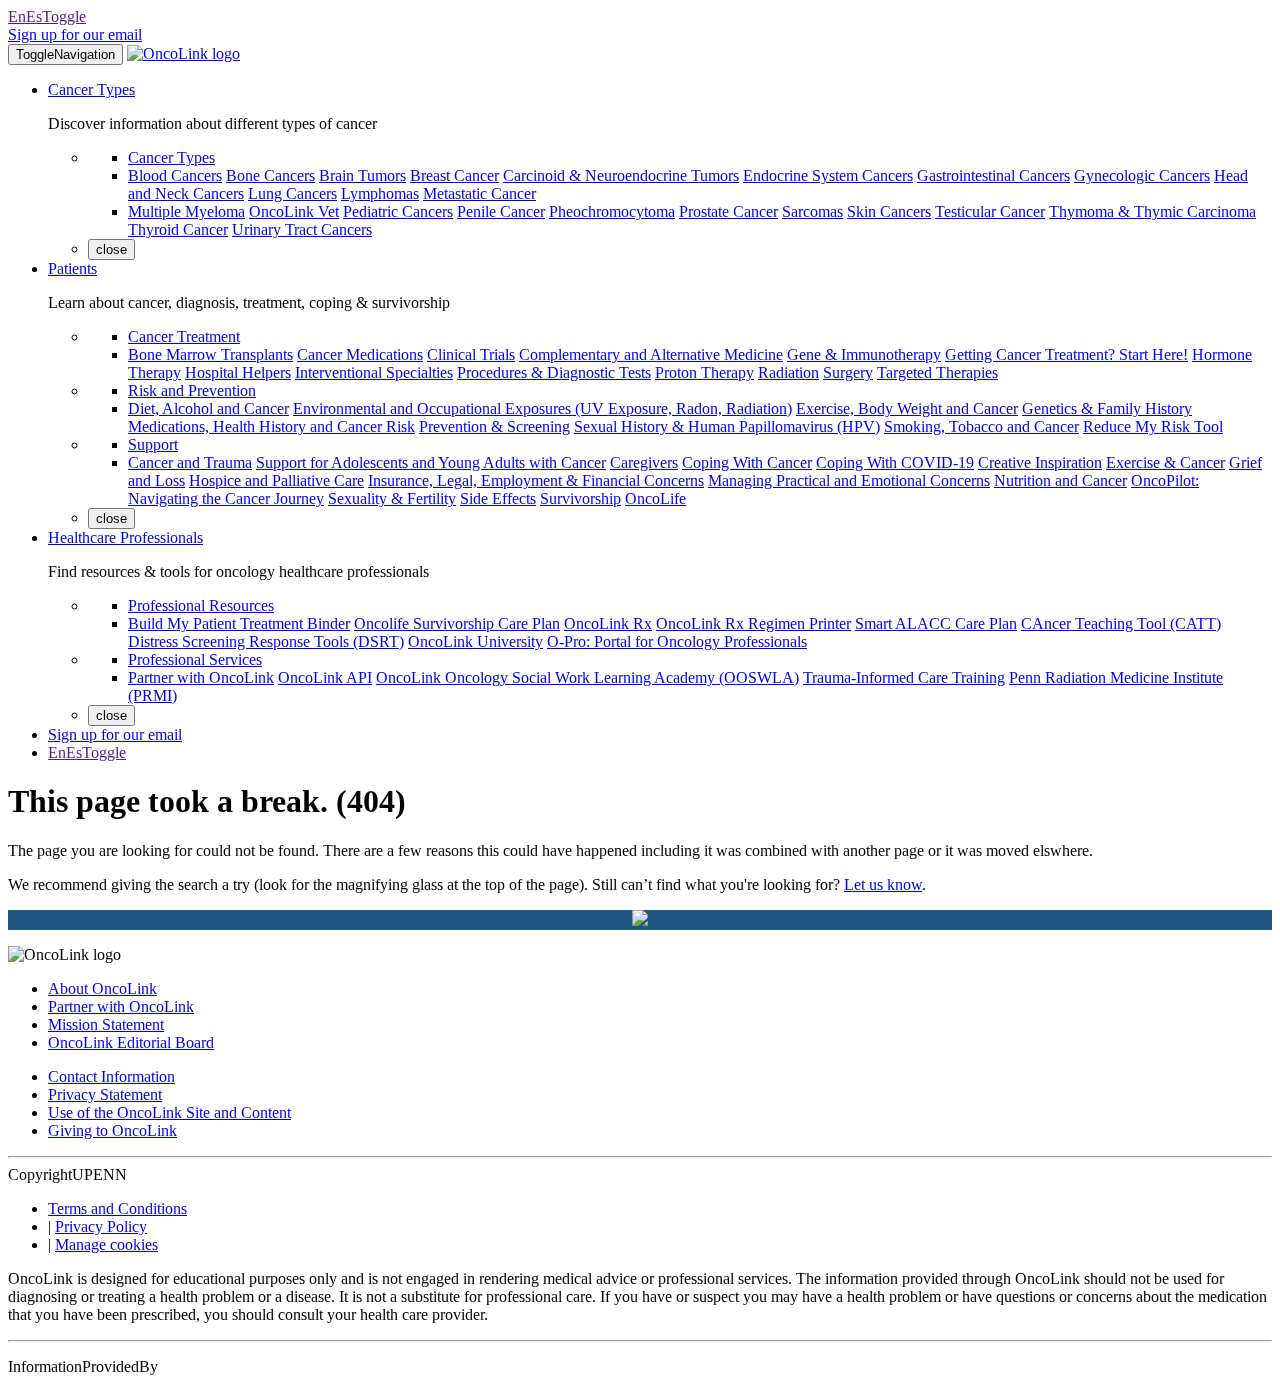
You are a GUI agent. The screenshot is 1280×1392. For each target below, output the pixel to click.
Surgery (848, 372)
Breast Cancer (454, 175)
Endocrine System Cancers (828, 175)
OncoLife (655, 498)
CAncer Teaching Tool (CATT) (1121, 623)
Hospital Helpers (238, 372)
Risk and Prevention (192, 390)
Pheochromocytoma (612, 211)
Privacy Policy (101, 1226)
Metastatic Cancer (479, 193)
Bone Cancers (270, 175)
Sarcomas (812, 211)
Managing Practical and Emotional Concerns (849, 480)
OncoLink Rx (608, 623)
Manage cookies (106, 1244)
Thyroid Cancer (178, 229)
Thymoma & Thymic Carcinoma (1152, 211)
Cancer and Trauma (190, 462)
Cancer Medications (360, 354)
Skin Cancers (889, 211)
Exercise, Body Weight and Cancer (907, 408)
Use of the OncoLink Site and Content (169, 1112)
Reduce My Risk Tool (1153, 426)
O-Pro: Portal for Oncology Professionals (677, 641)
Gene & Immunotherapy (864, 354)
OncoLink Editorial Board (131, 1042)
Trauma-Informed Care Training (904, 677)
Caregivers (644, 462)
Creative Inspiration (1040, 462)
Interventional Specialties (374, 372)
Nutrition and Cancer (1060, 480)
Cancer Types (91, 89)
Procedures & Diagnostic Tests (554, 372)
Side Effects (498, 498)
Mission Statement (106, 1024)
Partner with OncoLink (201, 677)
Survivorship (580, 498)
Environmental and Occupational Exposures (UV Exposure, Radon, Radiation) (542, 408)
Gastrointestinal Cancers (993, 175)
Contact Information (111, 1076)
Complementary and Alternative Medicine (651, 354)
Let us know (883, 884)
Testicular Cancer (990, 211)
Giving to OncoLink (112, 1130)
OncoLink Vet (294, 211)
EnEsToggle (47, 16)
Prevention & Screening (494, 426)
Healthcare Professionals (125, 537)
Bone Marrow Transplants (210, 354)
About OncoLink (102, 988)
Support (153, 444)
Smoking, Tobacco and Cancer (981, 426)
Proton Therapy (704, 372)
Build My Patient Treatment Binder (239, 623)
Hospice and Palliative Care (276, 480)
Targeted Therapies (937, 372)
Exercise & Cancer (1165, 462)
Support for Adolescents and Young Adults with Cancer (431, 462)
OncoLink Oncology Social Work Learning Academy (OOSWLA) (587, 677)
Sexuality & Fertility (392, 498)
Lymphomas (380, 193)
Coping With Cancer (747, 462)
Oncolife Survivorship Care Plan (457, 623)
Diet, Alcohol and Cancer (208, 408)
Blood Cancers (175, 175)
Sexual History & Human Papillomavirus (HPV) (727, 426)
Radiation (788, 372)
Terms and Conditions (117, 1208)
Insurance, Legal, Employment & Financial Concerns (536, 480)
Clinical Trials (471, 354)
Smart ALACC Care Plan (936, 623)
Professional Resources (201, 605)
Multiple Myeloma (186, 211)
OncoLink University (475, 641)
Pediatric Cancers (398, 211)
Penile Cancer (501, 211)
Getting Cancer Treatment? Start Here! (1066, 354)
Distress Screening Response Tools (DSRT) (266, 641)
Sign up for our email (75, 34)
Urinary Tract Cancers (302, 229)
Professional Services (195, 659)
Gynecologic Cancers (1142, 175)
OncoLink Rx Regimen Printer (753, 623)
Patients (72, 268)
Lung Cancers (292, 193)
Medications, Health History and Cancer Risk (271, 426)
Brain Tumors (362, 175)
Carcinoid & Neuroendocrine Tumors (621, 175)
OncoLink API (325, 677)
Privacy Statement (105, 1094)
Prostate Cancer (728, 211)
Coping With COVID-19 (895, 462)
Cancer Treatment (184, 336)
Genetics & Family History (1107, 408)
